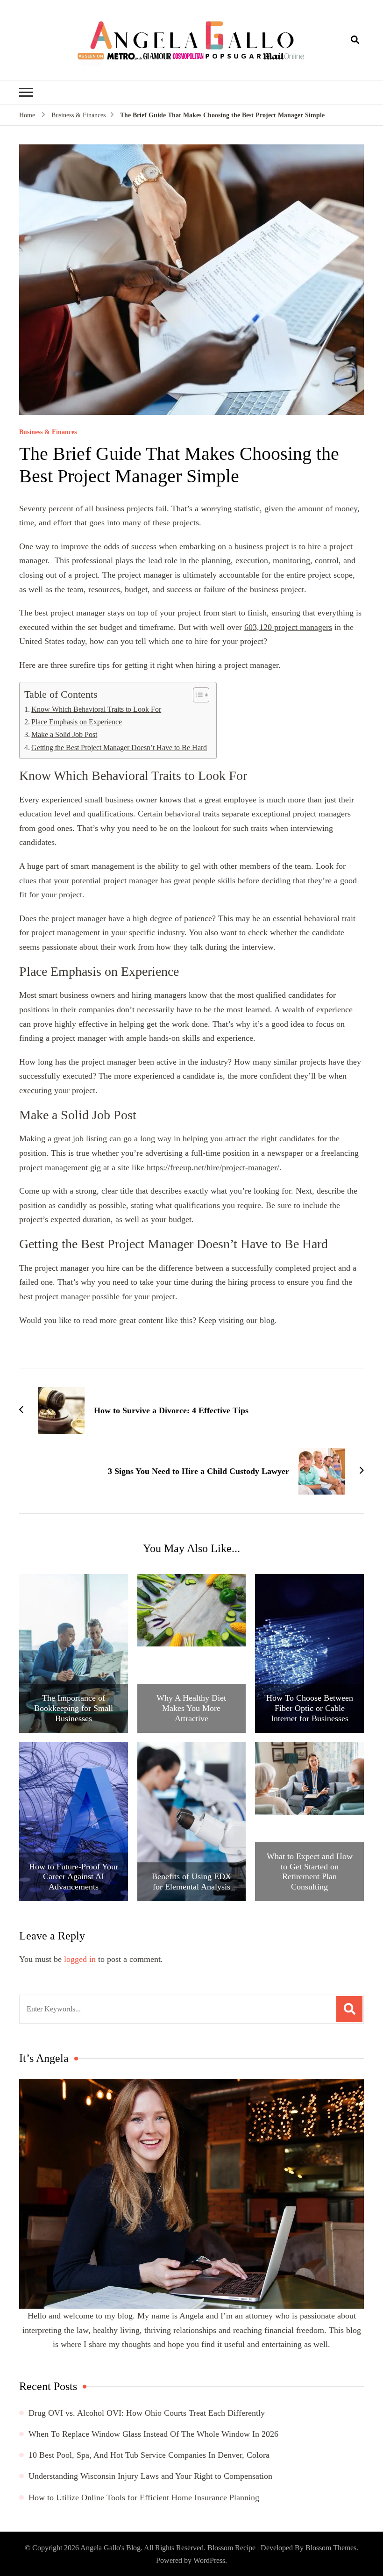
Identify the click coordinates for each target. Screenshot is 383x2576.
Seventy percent (46, 508)
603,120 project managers (288, 627)
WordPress (209, 2560)
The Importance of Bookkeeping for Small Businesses (74, 1708)
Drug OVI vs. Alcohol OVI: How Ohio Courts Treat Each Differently (147, 2413)
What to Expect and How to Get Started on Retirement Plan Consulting (310, 1871)
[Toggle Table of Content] (196, 695)
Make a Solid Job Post (64, 735)
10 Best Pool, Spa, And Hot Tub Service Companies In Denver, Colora (149, 2455)
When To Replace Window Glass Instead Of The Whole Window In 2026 (153, 2434)
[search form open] (355, 40)
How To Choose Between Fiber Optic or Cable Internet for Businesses (310, 1708)
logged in (80, 1959)
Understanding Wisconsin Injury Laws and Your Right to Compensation (150, 2476)
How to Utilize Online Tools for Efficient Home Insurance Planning (144, 2497)
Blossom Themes (331, 2548)
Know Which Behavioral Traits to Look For (96, 709)
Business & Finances (48, 432)
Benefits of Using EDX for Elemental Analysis (191, 1882)
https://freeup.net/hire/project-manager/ (213, 1167)
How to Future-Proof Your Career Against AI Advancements (74, 1877)
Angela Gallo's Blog (110, 2548)
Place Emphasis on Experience (77, 722)
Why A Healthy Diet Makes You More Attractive (191, 1708)
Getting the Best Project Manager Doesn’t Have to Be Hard (119, 748)
